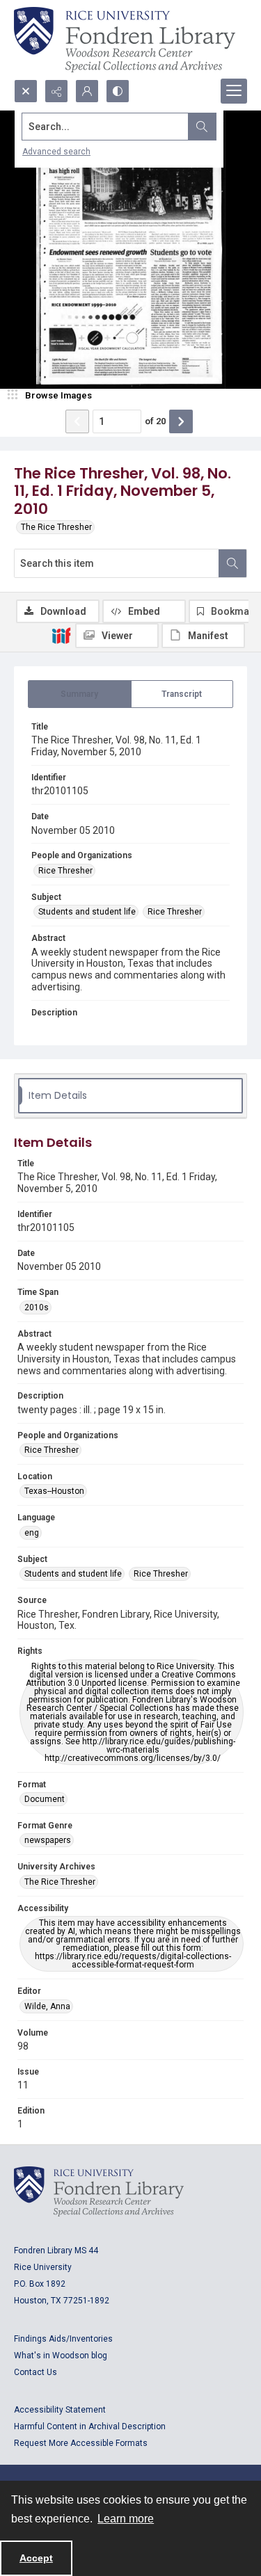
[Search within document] (232, 563)
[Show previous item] (77, 421)
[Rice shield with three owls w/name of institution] (125, 40)
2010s (37, 1307)
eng (32, 1533)
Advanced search (56, 152)
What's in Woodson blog (61, 2356)
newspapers (48, 1840)
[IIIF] (61, 635)
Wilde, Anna (47, 2006)
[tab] (80, 694)
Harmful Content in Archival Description (90, 2426)
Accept (36, 2558)
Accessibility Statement (60, 2410)
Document (45, 1799)
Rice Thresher (65, 871)
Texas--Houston (54, 1491)
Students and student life (87, 912)
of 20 (155, 421)
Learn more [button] (126, 2519)
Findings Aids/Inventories (63, 2339)
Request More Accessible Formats (81, 2443)
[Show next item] (181, 421)
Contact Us (35, 2372)
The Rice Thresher (56, 527)
